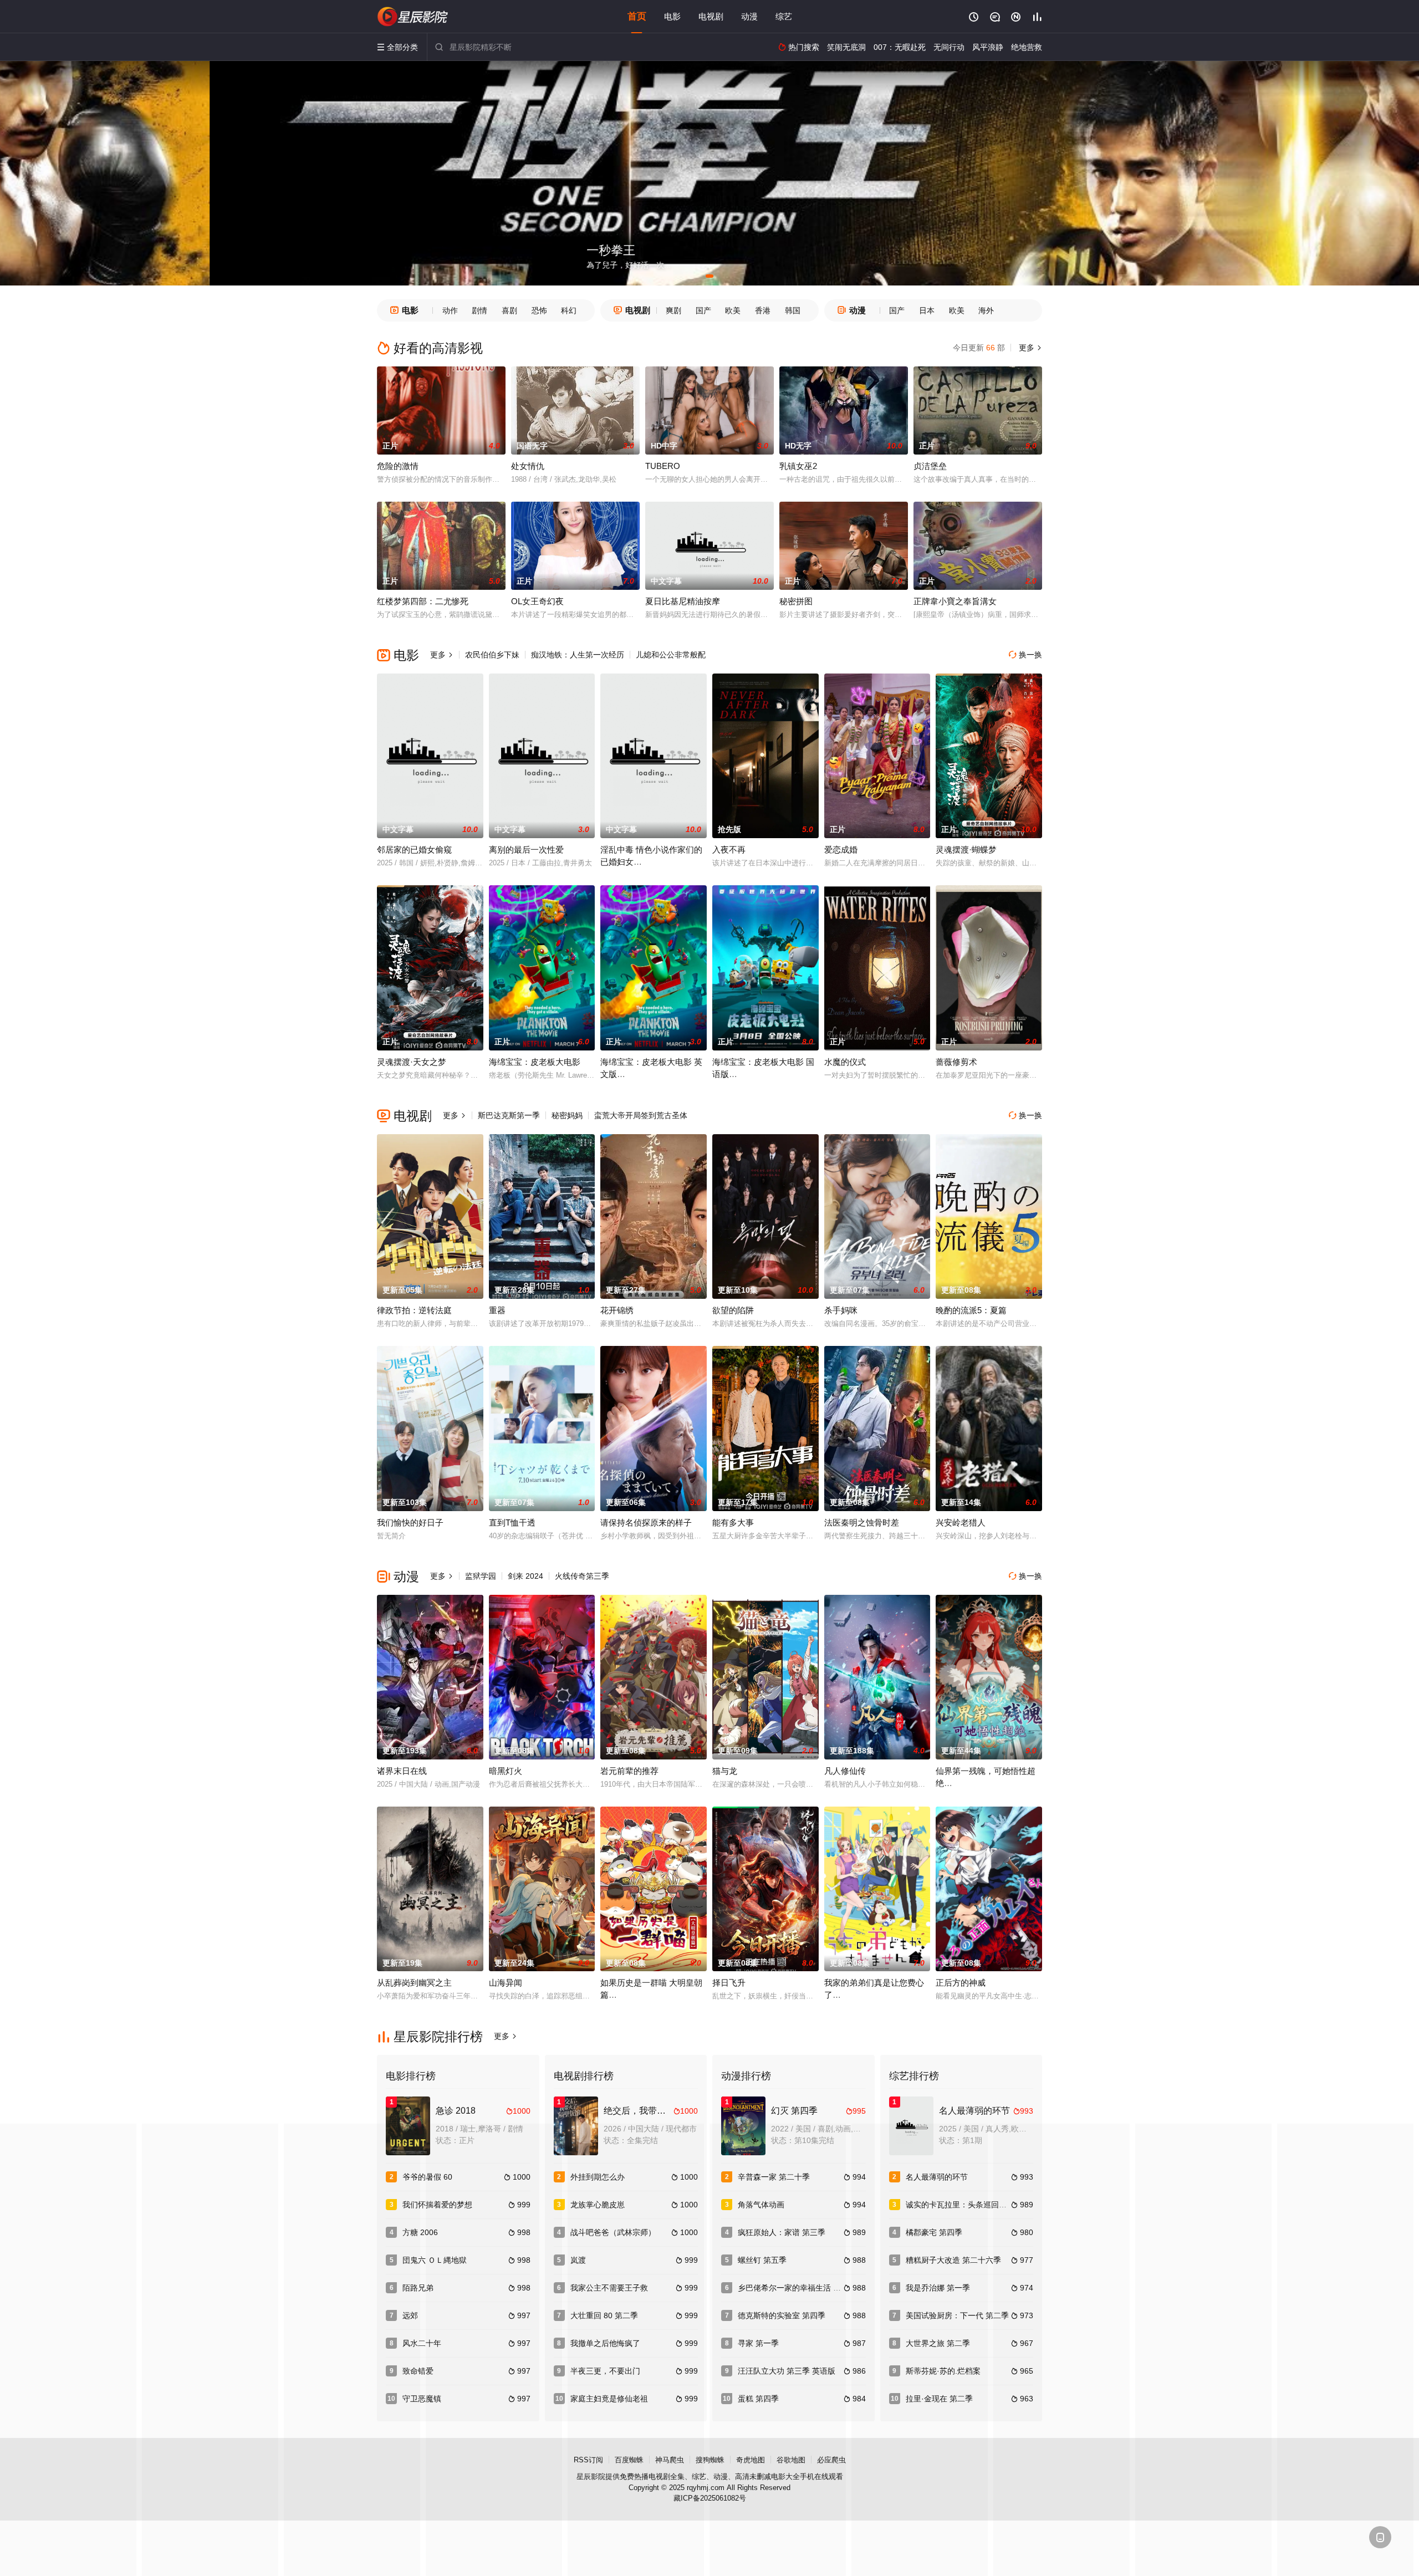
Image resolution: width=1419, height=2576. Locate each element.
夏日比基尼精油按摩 (683, 601)
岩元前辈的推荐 (629, 1771)
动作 (450, 310)
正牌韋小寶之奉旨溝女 (955, 601)
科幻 (569, 310)
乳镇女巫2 (798, 466)
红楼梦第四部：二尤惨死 (423, 601)
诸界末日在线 (402, 1771)
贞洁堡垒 (930, 466)
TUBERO (663, 466)
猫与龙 (725, 1771)
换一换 (1025, 655)
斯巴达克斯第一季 (509, 1115)
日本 (927, 310)
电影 (672, 16)
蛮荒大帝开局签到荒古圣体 (641, 1115)
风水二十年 (422, 2343)
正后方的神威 (961, 1983)
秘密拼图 (796, 601)
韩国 (793, 310)
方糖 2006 (420, 2232)
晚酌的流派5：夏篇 (971, 1310)
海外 (986, 310)
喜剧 (509, 310)
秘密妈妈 (567, 1115)
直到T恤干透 (512, 1522)
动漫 (749, 16)
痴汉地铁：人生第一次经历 (578, 655)
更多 (1029, 348)
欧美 (733, 310)
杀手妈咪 (841, 1310)
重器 (497, 1310)
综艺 (784, 16)
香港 (763, 310)
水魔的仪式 (845, 1062)
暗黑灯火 (506, 1771)
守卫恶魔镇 (422, 2399)
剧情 (479, 310)
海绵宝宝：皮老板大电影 (535, 1062)
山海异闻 (506, 1983)
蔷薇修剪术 (956, 1062)
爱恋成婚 (841, 850)
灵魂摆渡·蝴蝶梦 (966, 850)
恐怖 (539, 310)
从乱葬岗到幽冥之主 (414, 1983)
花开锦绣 (617, 1310)
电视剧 (711, 16)
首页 (637, 16)
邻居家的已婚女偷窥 (414, 850)
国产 (703, 310)
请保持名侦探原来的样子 (646, 1522)
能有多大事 (733, 1522)
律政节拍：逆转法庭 (414, 1310)
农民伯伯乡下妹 (492, 655)
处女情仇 (528, 466)
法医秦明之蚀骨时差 (862, 1522)
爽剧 (673, 310)
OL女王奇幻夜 (537, 601)
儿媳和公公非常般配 (671, 655)
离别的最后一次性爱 (526, 850)
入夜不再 (729, 850)
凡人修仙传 (845, 1771)
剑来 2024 (525, 1576)
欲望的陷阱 (733, 1310)
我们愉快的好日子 (410, 1522)
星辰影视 (413, 17)
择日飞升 (729, 1983)
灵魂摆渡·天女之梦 (412, 1062)
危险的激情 (398, 466)
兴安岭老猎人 (961, 1522)
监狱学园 (481, 1576)
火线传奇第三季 (582, 1576)
